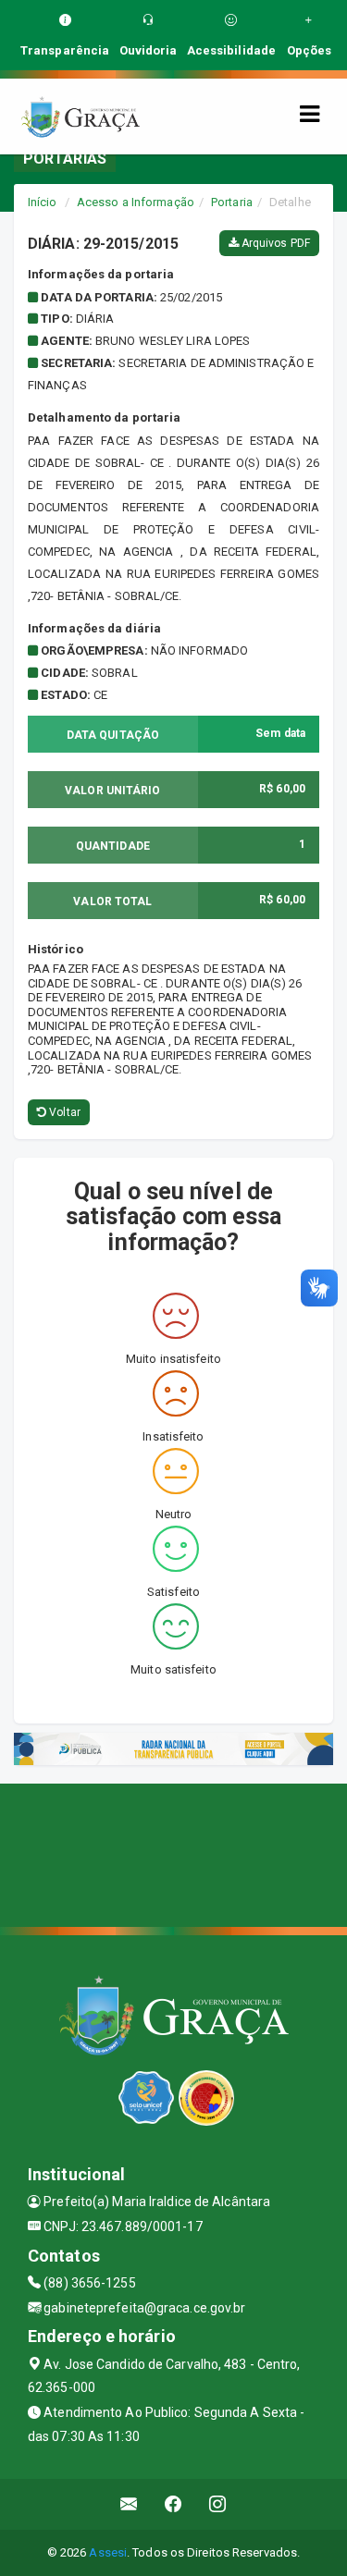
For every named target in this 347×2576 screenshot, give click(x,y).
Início (43, 202)
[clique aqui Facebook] (173, 2504)
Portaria (232, 202)
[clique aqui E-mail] (129, 2504)
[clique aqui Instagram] (218, 2504)
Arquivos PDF (274, 243)
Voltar (63, 1112)
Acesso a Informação (136, 202)
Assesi (108, 2552)
